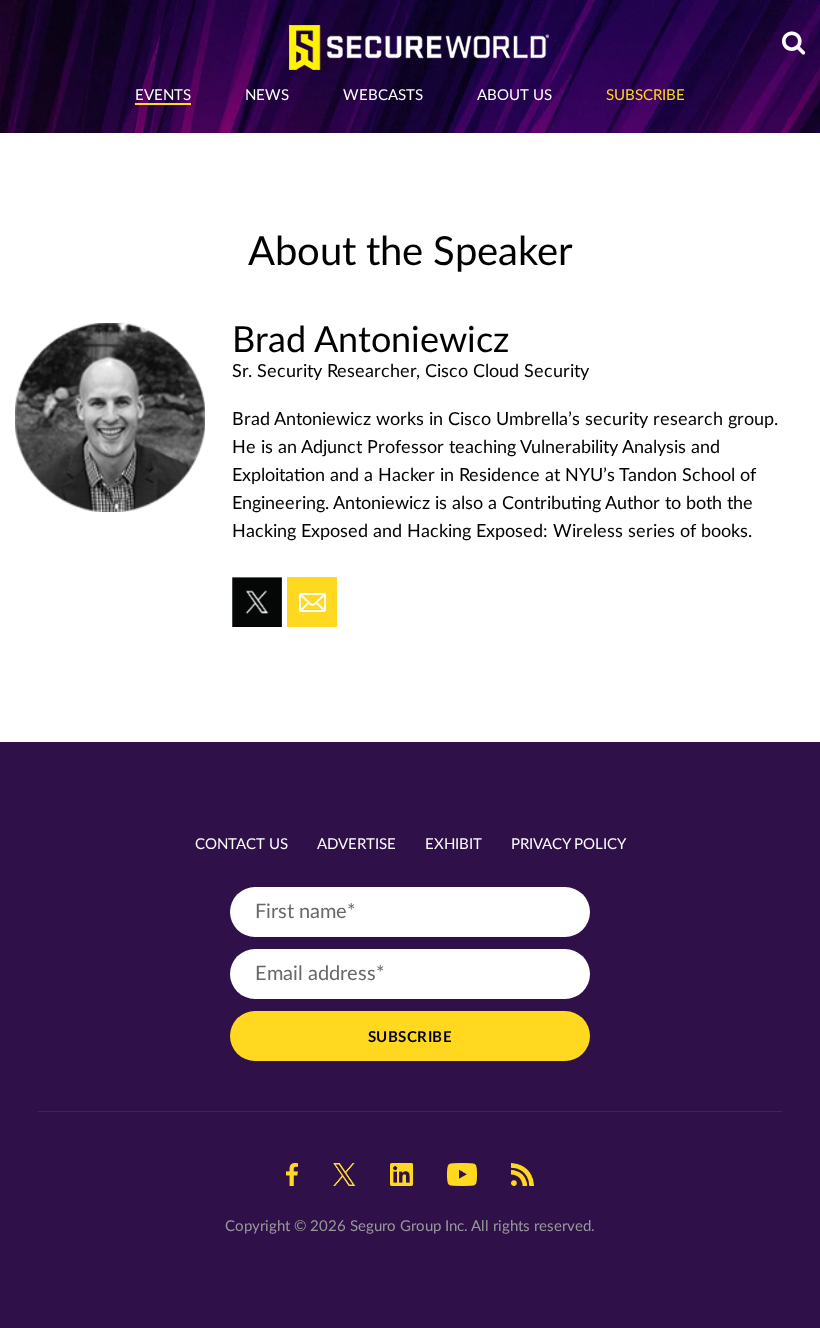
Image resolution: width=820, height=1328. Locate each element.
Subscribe (645, 95)
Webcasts (383, 95)
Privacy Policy (568, 844)
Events (163, 95)
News (267, 95)
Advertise (356, 844)
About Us (514, 95)
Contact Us (241, 844)
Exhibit (453, 844)
